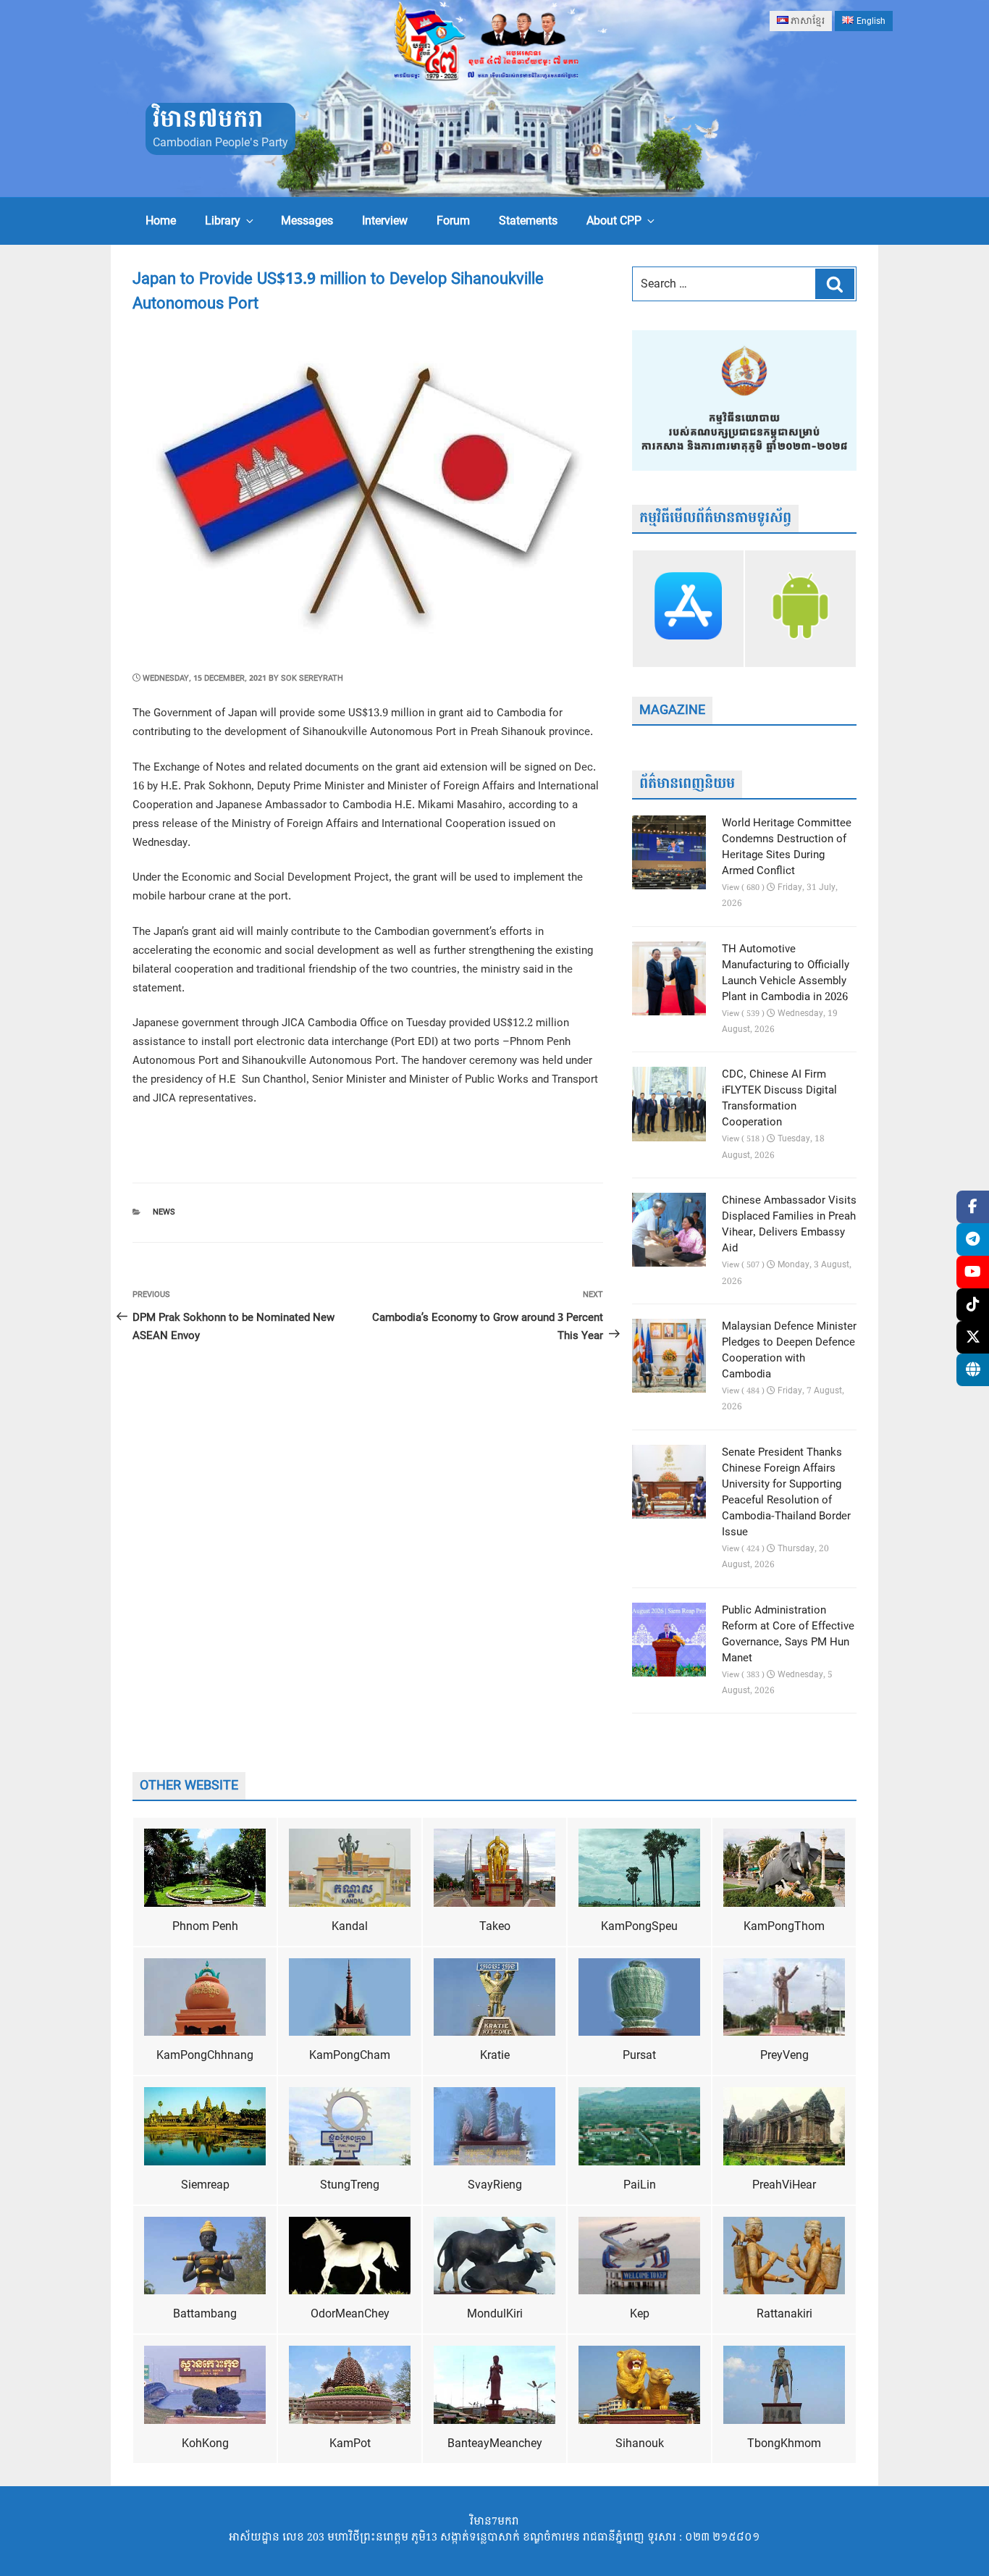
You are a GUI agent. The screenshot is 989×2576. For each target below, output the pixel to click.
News (164, 1212)
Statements (528, 221)
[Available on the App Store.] (688, 608)
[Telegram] (973, 1239)
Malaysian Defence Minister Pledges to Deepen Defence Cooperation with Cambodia (789, 1351)
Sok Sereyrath (312, 678)
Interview (385, 221)
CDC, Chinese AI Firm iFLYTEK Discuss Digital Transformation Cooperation (779, 1099)
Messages (307, 221)
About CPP (614, 221)
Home (161, 221)
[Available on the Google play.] (800, 608)
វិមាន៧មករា (208, 120)
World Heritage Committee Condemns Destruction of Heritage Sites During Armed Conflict (787, 847)
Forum (453, 221)
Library (223, 221)
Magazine (672, 710)
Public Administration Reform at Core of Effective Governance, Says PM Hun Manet (788, 1635)
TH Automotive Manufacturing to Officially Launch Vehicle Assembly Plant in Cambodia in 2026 (786, 973)
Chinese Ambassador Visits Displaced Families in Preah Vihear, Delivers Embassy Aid (789, 1225)
